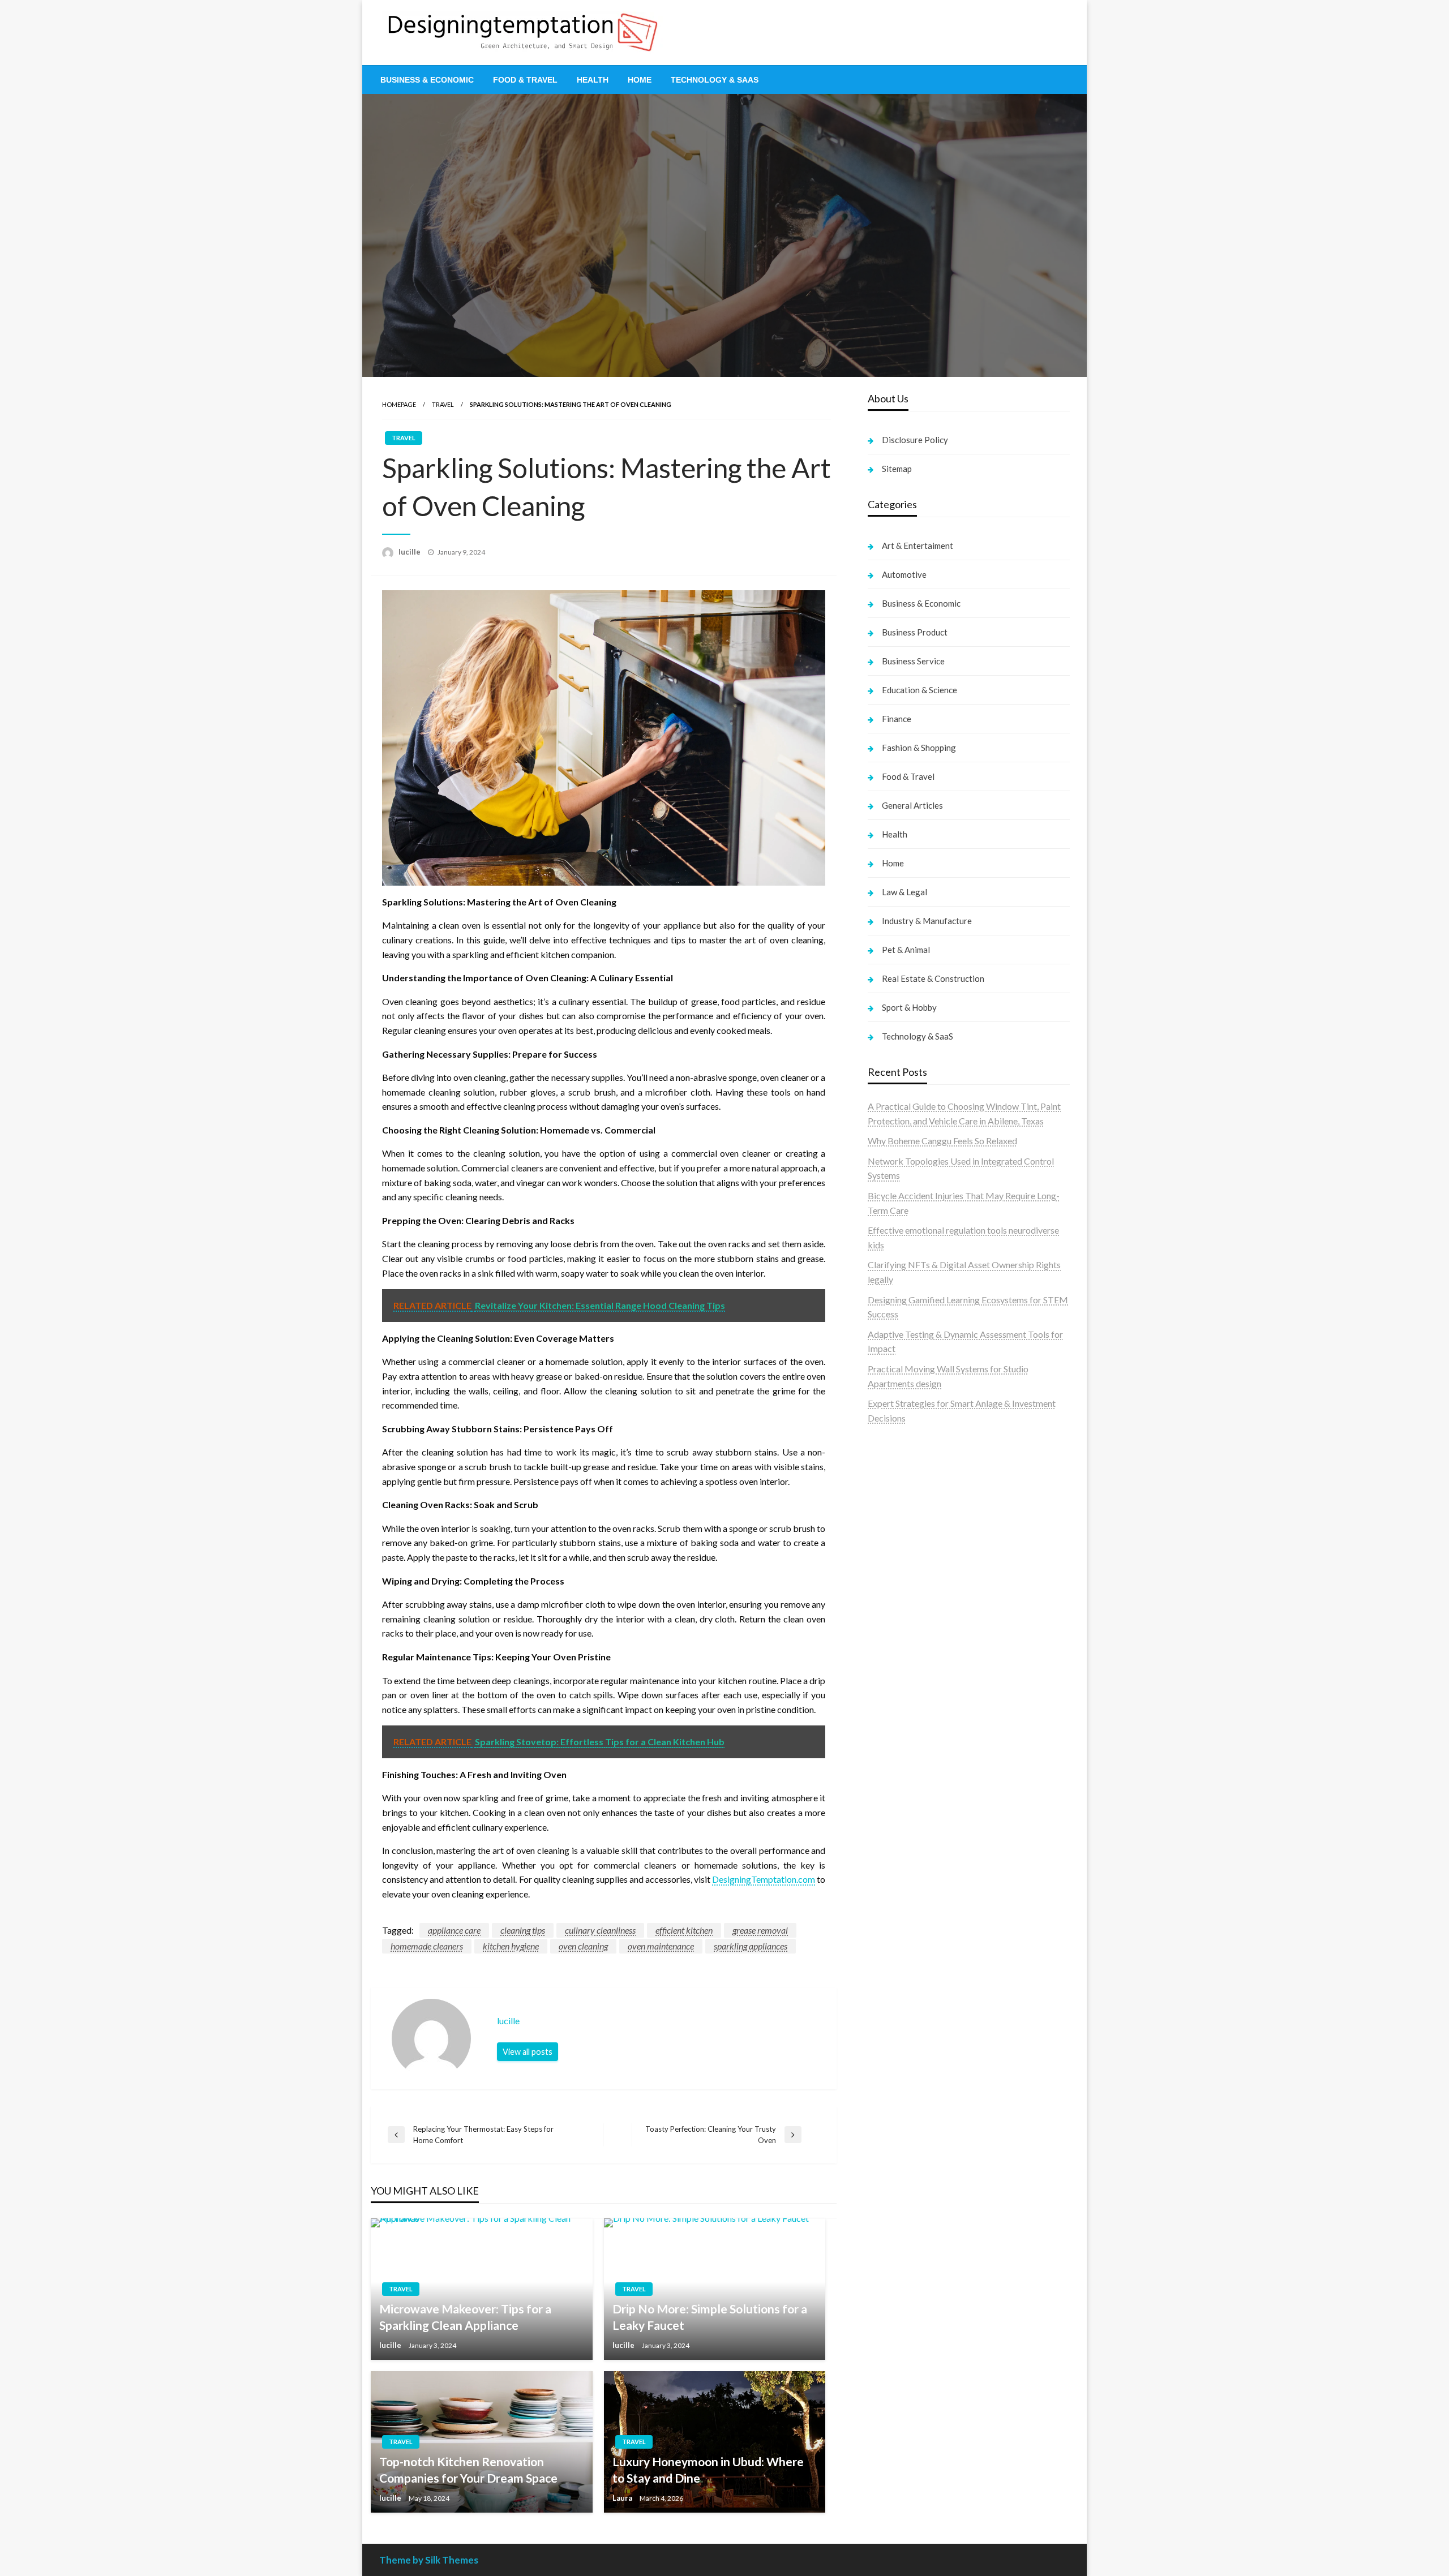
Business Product (915, 632)
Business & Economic (427, 80)
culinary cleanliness (600, 1930)
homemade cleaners (427, 1946)
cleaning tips (523, 1930)
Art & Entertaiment (918, 546)
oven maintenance (661, 1946)
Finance (897, 719)
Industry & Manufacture (927, 921)
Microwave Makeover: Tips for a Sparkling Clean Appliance (465, 2317)
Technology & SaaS (715, 80)
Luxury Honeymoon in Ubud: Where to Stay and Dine (708, 2470)
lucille (410, 552)
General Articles (912, 805)
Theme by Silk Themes (429, 2560)
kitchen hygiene (511, 1946)
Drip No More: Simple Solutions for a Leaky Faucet (710, 2317)
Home (640, 80)
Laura (623, 2498)
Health (593, 80)
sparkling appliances (751, 1946)
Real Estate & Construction (933, 978)
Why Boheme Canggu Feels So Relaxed (942, 1141)
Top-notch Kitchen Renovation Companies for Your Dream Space (468, 2470)
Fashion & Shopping (919, 748)
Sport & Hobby (909, 1007)
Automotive (904, 574)
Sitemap (897, 469)
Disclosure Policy (915, 440)
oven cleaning (583, 1946)
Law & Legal (904, 892)
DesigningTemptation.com (764, 1879)
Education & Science (919, 690)
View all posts (528, 2052)
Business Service (913, 661)
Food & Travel (525, 80)
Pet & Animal (906, 950)
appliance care (454, 1930)
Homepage (399, 404)
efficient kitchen (684, 1930)
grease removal (760, 1930)
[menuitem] (427, 80)
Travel (443, 404)
